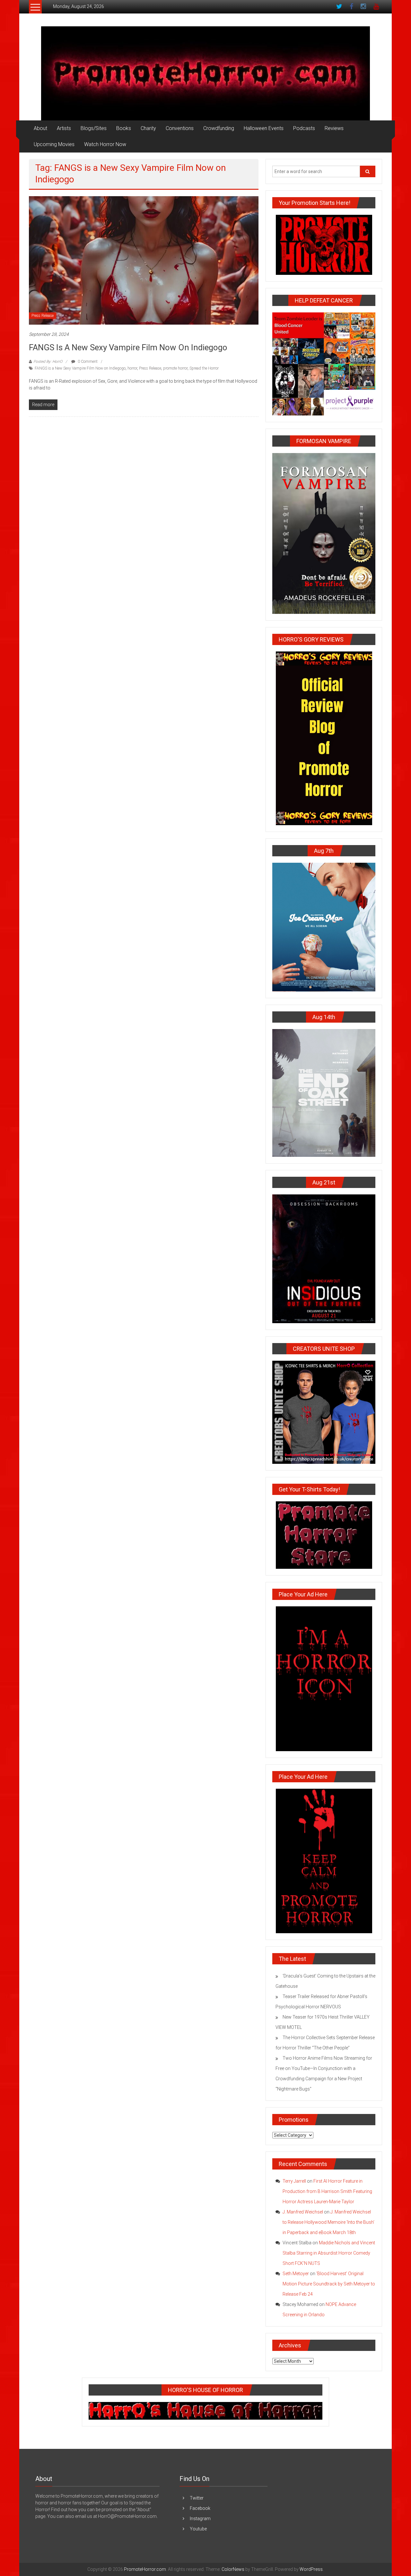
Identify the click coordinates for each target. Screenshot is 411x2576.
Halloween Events (264, 128)
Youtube (198, 2529)
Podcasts (304, 128)
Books (124, 128)
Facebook (200, 2508)
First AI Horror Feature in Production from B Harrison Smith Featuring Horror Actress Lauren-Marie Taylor (327, 2191)
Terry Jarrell (294, 2181)
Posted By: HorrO (48, 362)
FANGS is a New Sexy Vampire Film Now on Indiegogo (128, 347)
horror (132, 368)
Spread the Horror (204, 368)
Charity (148, 128)
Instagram (200, 2519)
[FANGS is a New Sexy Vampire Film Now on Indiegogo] (144, 260)
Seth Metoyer (296, 2274)
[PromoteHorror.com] (205, 73)
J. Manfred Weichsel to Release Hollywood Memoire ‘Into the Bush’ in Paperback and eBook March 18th (328, 2222)
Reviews (334, 128)
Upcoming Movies (54, 144)
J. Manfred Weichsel (303, 2212)
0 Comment (87, 362)
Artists (64, 128)
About (40, 128)
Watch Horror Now (105, 144)
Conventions (180, 128)
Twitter (197, 2498)
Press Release (43, 316)
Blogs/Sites (94, 128)
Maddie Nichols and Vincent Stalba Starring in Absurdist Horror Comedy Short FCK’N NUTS (329, 2253)
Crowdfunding (219, 128)
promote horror (175, 368)
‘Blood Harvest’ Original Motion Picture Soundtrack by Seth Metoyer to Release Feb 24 (329, 2284)
